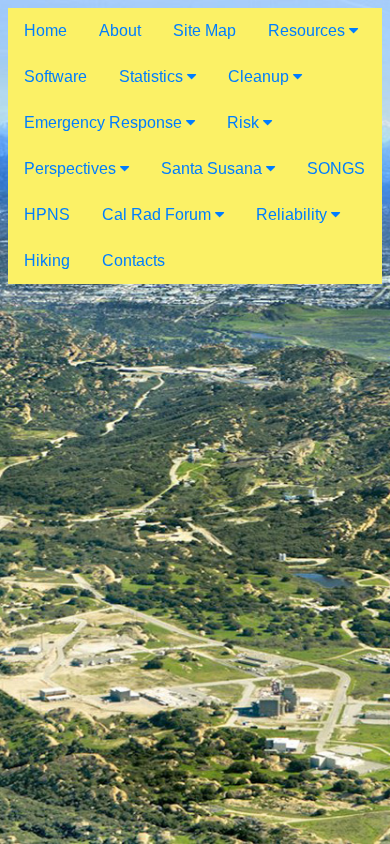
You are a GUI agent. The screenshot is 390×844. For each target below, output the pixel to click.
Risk (245, 122)
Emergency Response (105, 122)
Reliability (293, 214)
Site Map (204, 30)
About (120, 30)
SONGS (336, 168)
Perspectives (72, 168)
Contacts (133, 260)
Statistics (153, 76)
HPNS (47, 214)
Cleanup (260, 76)
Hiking (47, 260)
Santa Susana (213, 168)
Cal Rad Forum (158, 214)
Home (45, 30)
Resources (308, 30)
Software (55, 76)
